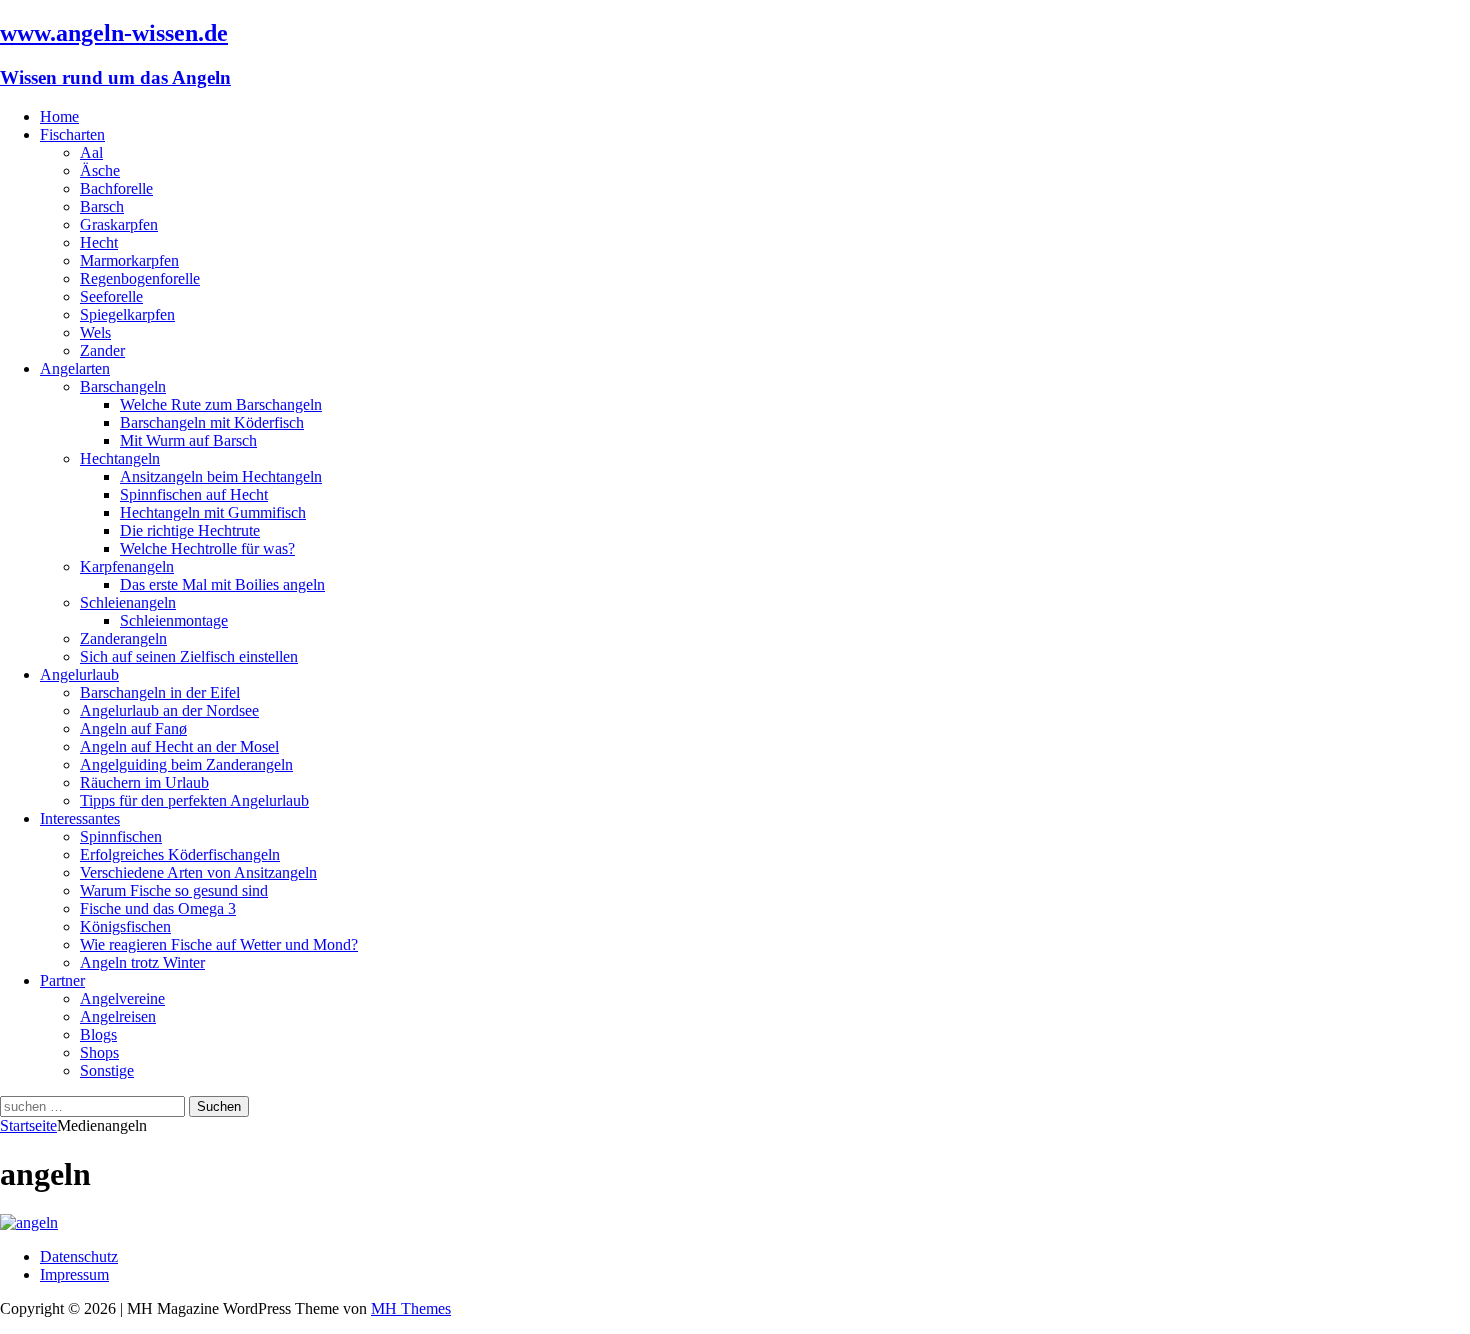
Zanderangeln (123, 638)
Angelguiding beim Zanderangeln (186, 764)
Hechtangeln (120, 458)
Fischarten (72, 134)
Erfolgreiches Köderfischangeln (180, 854)
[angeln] (29, 1222)
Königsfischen (125, 926)
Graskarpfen (119, 224)
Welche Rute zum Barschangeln (221, 404)
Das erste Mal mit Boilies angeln (222, 584)
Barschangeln (123, 386)
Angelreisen (118, 1016)
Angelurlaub (79, 674)
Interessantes (80, 818)
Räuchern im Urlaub (144, 782)
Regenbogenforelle (140, 278)
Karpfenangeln (127, 566)
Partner (62, 980)
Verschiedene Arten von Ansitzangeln (198, 872)
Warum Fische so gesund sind (174, 890)
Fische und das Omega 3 (158, 908)
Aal (91, 152)
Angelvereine (122, 998)
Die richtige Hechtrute (190, 530)
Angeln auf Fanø (133, 728)
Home (59, 116)
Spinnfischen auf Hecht (194, 494)
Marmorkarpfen (129, 260)
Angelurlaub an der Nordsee (169, 710)
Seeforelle (111, 296)
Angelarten (75, 368)
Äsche (100, 170)
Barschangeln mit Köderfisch (212, 422)
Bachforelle (116, 188)
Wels (95, 332)
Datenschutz (79, 1256)
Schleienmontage (174, 620)
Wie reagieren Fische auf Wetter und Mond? (219, 944)
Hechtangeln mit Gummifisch (213, 512)
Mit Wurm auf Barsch (188, 440)
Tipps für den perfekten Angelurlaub (194, 800)
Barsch (102, 206)
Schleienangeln (128, 602)
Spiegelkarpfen (127, 314)
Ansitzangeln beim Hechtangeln (221, 476)
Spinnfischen (121, 836)
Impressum (74, 1274)
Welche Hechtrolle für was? (207, 548)
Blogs (98, 1034)
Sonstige (107, 1070)
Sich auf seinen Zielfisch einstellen (189, 656)
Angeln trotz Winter (142, 962)
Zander (102, 350)
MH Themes (411, 1308)
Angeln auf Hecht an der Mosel (179, 746)
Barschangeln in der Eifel (160, 692)
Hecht (99, 242)
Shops (99, 1052)
